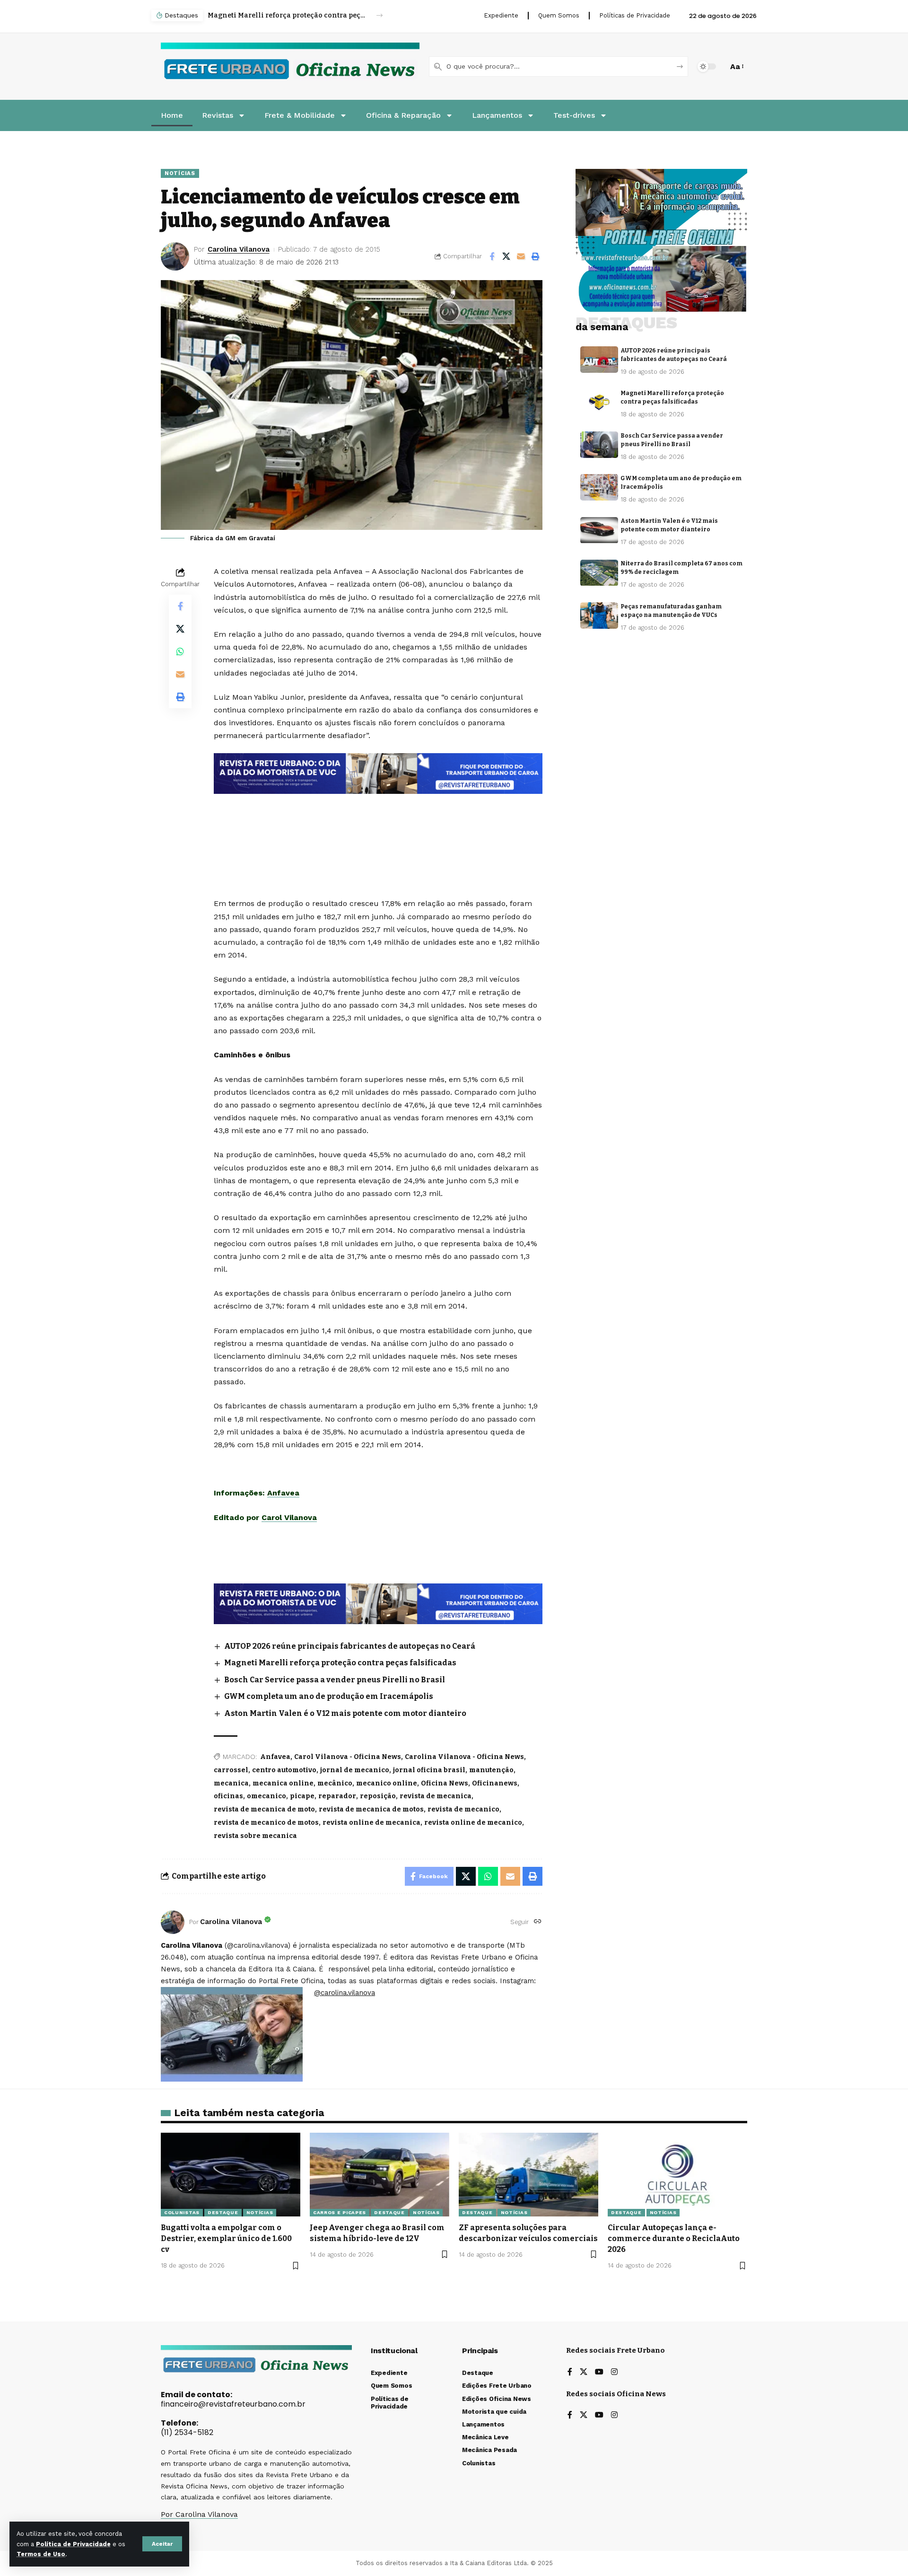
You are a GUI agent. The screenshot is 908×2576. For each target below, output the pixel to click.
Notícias (180, 173)
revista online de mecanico (473, 1823)
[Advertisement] (378, 819)
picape (302, 1796)
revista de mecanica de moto (264, 1809)
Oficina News (445, 1783)
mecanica (231, 1783)
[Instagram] (614, 2372)
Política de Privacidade (73, 2544)
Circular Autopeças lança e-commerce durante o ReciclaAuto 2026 (674, 2238)
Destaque (223, 2212)
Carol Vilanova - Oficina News (348, 1757)
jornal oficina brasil (429, 1770)
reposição (378, 1796)
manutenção (491, 1770)
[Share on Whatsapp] (180, 651)
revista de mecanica (436, 1796)
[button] (162, 2544)
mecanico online (387, 1783)
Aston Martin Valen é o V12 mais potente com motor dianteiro (345, 1713)
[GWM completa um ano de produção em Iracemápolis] (599, 487)
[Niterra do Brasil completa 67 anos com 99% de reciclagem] (599, 573)
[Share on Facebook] (492, 256)
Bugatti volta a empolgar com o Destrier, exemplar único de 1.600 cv (226, 2238)
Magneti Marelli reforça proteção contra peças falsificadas (340, 1663)
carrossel (231, 1770)
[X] (584, 2372)
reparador (337, 1796)
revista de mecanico (463, 1809)
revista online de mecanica (371, 1823)
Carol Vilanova (289, 1517)
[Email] (521, 256)
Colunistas (182, 2212)
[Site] (538, 1922)
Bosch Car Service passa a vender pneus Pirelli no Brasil (287, 15)
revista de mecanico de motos (266, 1823)
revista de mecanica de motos (371, 1809)
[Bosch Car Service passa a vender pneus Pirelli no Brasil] (599, 445)
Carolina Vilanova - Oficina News (464, 1757)
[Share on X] (506, 256)
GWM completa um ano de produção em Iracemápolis (329, 1696)
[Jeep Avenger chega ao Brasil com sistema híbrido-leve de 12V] (380, 2175)
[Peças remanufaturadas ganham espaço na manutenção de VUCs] (599, 615)
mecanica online (283, 1783)
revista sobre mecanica (255, 1836)
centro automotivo (284, 1770)
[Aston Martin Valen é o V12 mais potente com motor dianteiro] (599, 530)
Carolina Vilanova (239, 249)
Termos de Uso (41, 2554)
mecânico (335, 1783)
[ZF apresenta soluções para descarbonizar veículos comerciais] (528, 2175)
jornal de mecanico (355, 1770)
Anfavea (283, 1493)
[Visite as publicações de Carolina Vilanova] (173, 1922)
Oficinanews (495, 1783)
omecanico (266, 1796)
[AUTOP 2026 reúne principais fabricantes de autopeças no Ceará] (599, 360)
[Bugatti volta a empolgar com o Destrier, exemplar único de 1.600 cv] (231, 2175)
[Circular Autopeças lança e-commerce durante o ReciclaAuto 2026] (677, 2175)
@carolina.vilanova (345, 1993)
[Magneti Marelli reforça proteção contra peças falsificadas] (599, 402)
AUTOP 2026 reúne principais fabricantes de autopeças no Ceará (350, 1646)
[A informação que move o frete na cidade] (378, 1603)
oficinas (228, 1796)
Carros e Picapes (340, 2212)
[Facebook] (570, 2372)
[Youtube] (599, 2372)
